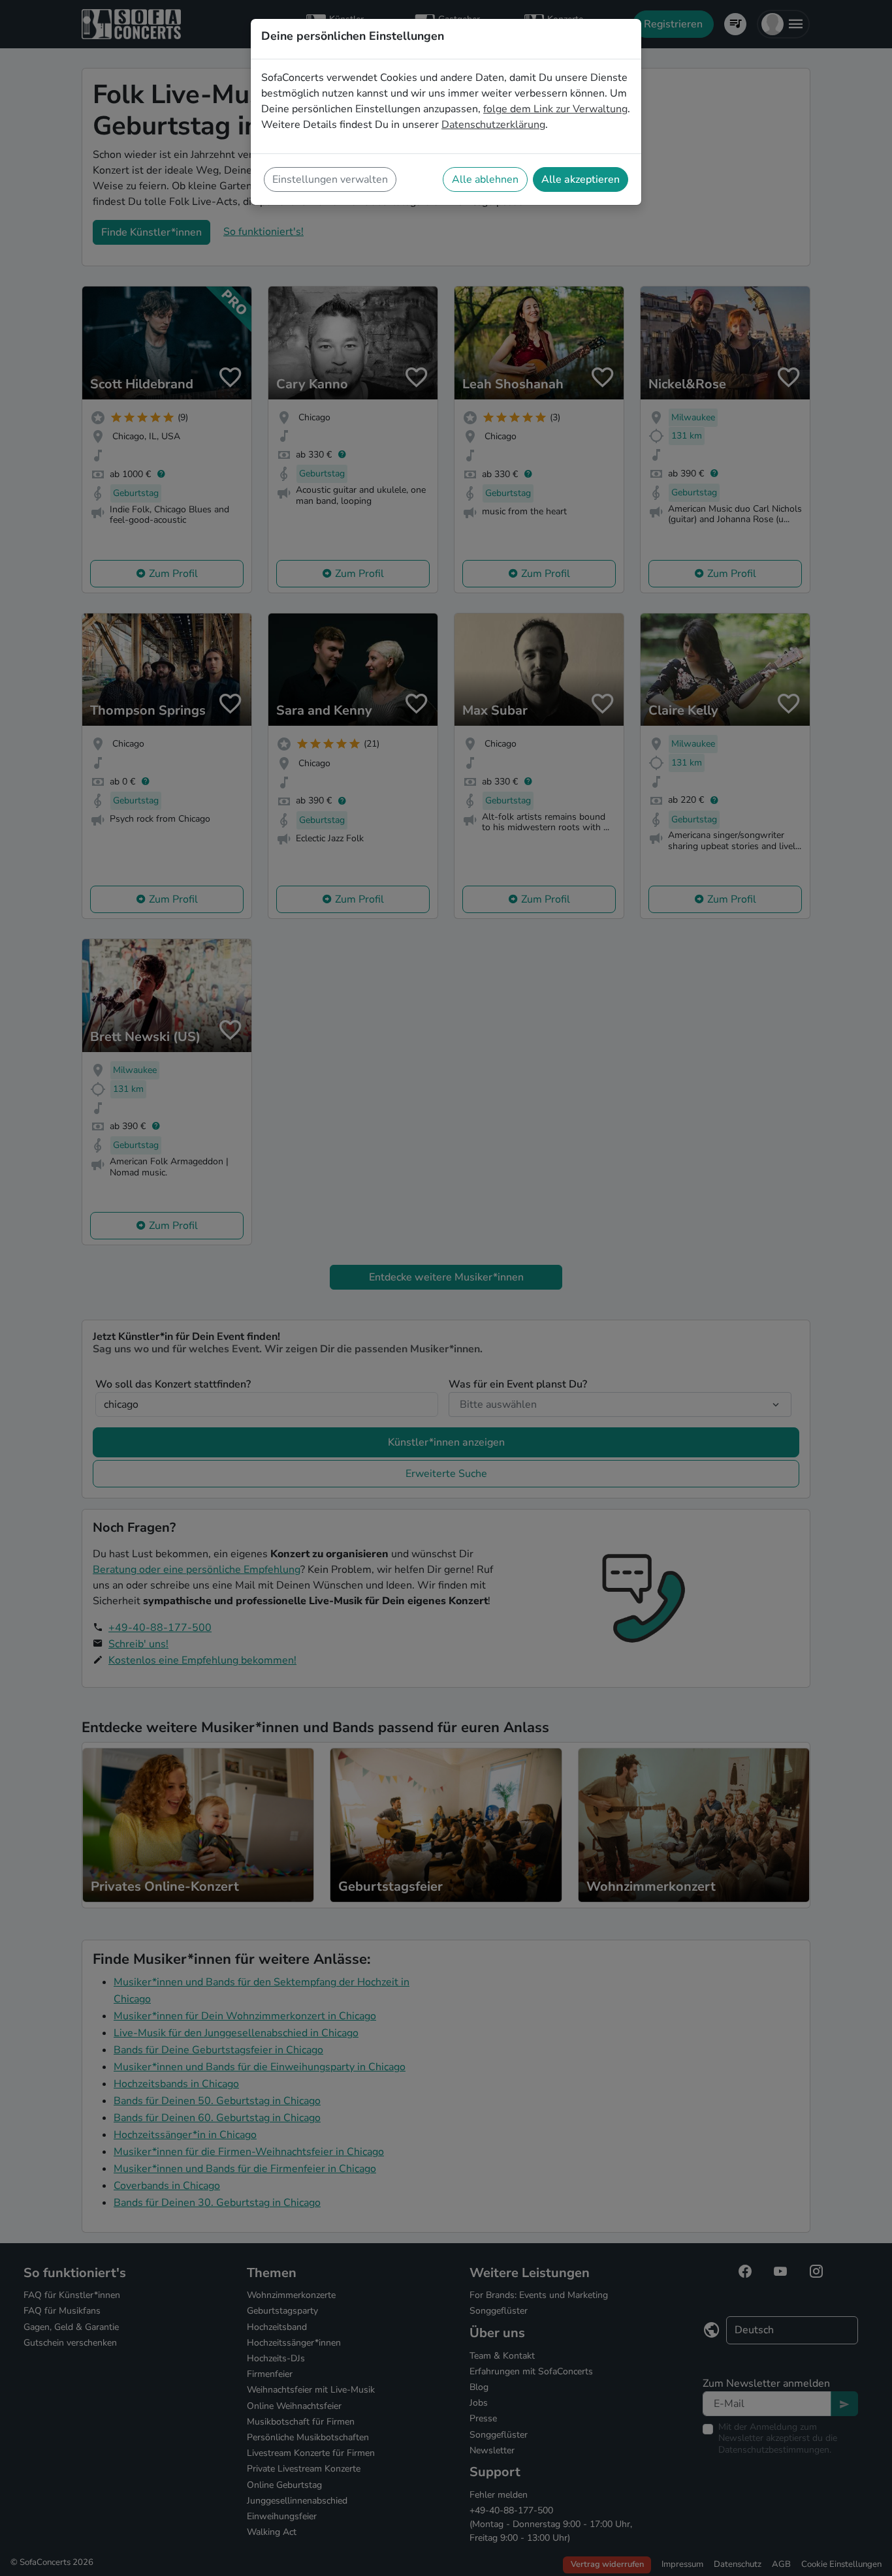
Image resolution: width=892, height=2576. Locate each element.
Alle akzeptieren (581, 179)
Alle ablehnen (485, 179)
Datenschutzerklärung (493, 125)
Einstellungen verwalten (330, 179)
